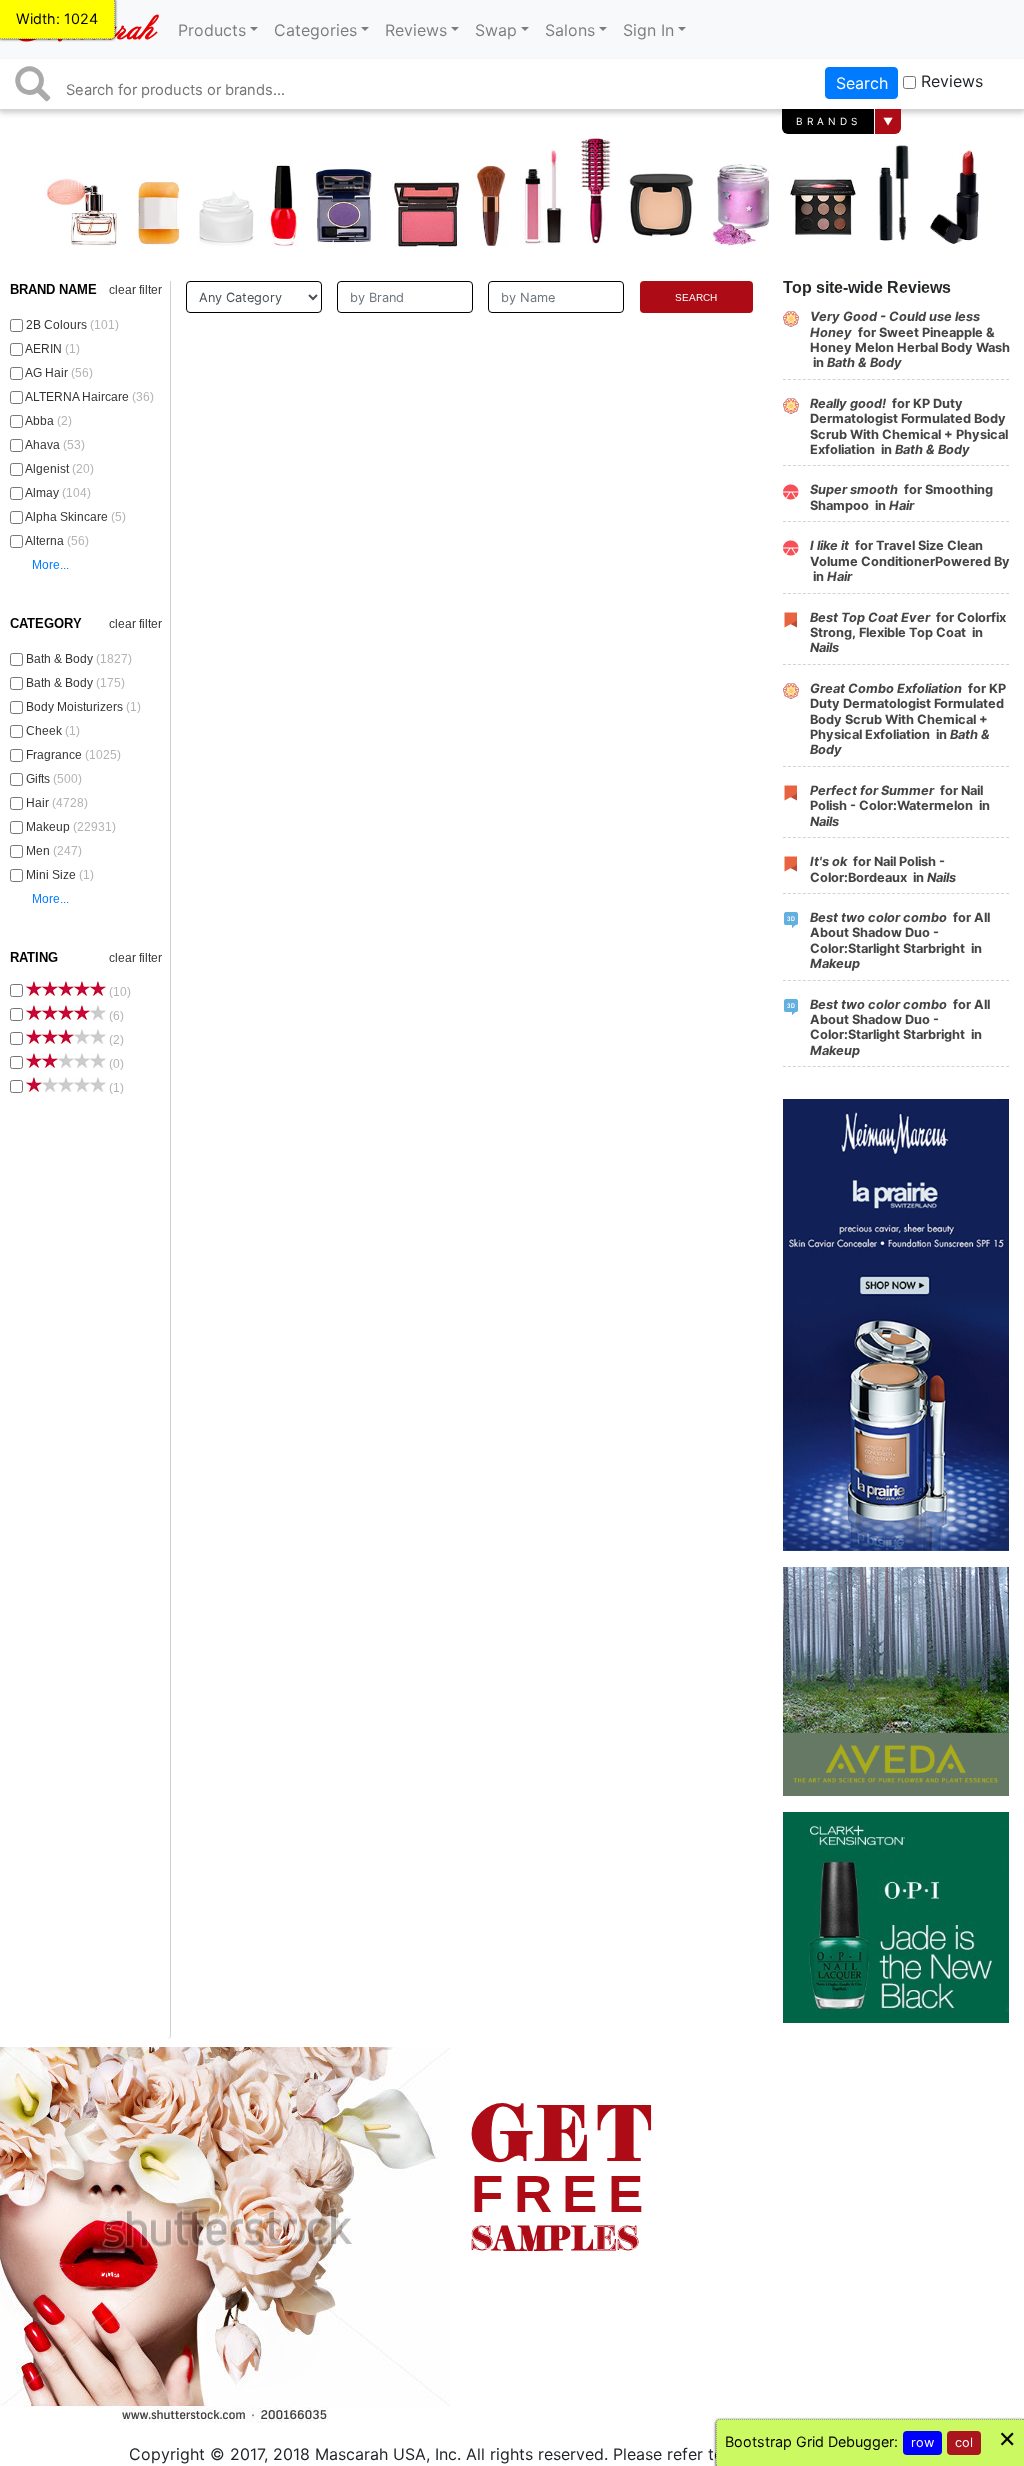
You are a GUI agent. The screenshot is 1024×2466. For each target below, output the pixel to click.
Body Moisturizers (83, 707)
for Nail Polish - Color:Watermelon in (900, 806)
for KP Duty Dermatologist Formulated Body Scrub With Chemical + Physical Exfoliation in (909, 426)
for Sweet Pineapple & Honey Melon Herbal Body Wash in (910, 339)
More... (50, 565)
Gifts (54, 779)
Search (862, 83)
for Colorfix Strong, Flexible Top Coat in (908, 633)
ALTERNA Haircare (90, 397)
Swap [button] (496, 30)
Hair (57, 803)
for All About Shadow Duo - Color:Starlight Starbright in (900, 940)
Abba (49, 421)
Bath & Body (79, 659)
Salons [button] (570, 30)
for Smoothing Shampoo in (901, 497)
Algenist (60, 469)
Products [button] (212, 30)
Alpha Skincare (76, 517)
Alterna (57, 541)
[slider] (66, 989)
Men (54, 851)
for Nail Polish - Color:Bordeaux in (883, 869)
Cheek (53, 731)
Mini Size (60, 875)
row (922, 2442)
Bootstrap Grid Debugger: (811, 2441)
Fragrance (73, 755)
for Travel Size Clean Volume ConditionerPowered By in (910, 561)
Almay (58, 493)
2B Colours (72, 325)
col (964, 2442)
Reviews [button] (416, 30)
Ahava (55, 445)
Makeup (71, 827)
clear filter (135, 290)
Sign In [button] (648, 30)
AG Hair (59, 373)
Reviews (952, 81)
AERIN (53, 349)
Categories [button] (315, 30)
